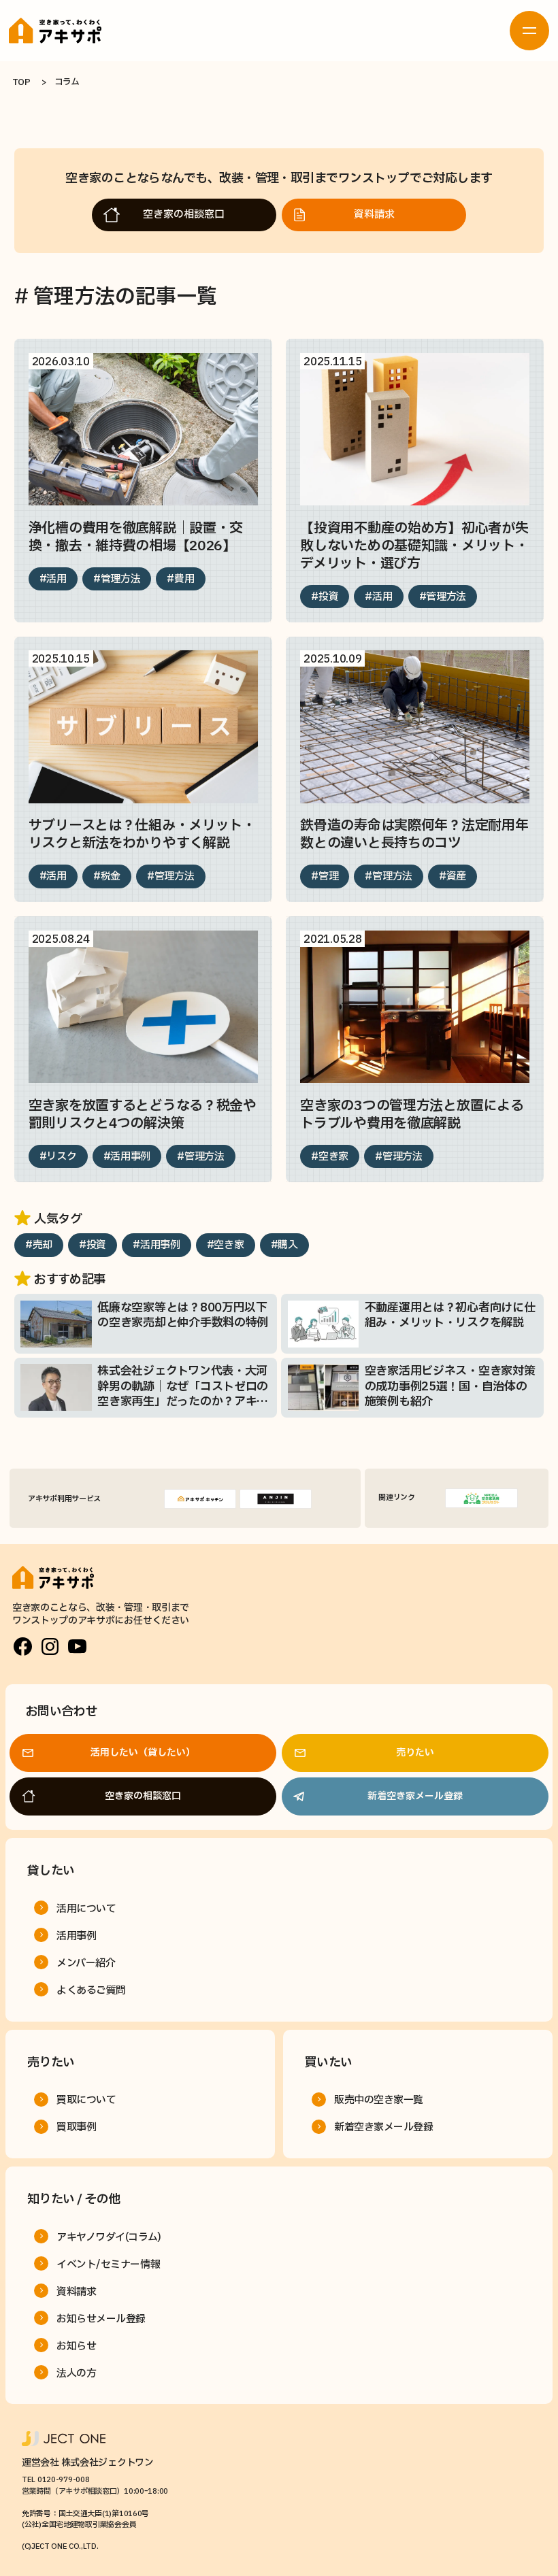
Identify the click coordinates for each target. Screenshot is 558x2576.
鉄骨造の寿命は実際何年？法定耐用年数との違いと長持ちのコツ (414, 835)
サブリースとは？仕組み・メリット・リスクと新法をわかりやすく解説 (142, 835)
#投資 (325, 597)
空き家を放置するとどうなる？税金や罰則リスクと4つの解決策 (143, 1115)
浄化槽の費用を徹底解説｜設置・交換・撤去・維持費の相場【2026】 (136, 537)
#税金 (107, 876)
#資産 (453, 876)
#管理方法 (117, 579)
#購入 (284, 1245)
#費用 (180, 579)
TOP (21, 82)
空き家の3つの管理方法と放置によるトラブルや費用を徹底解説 (412, 1115)
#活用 (53, 579)
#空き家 (330, 1157)
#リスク (58, 1157)
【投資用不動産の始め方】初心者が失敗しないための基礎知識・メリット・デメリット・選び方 (414, 546)
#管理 (325, 876)
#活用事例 (127, 1157)
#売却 (39, 1245)
